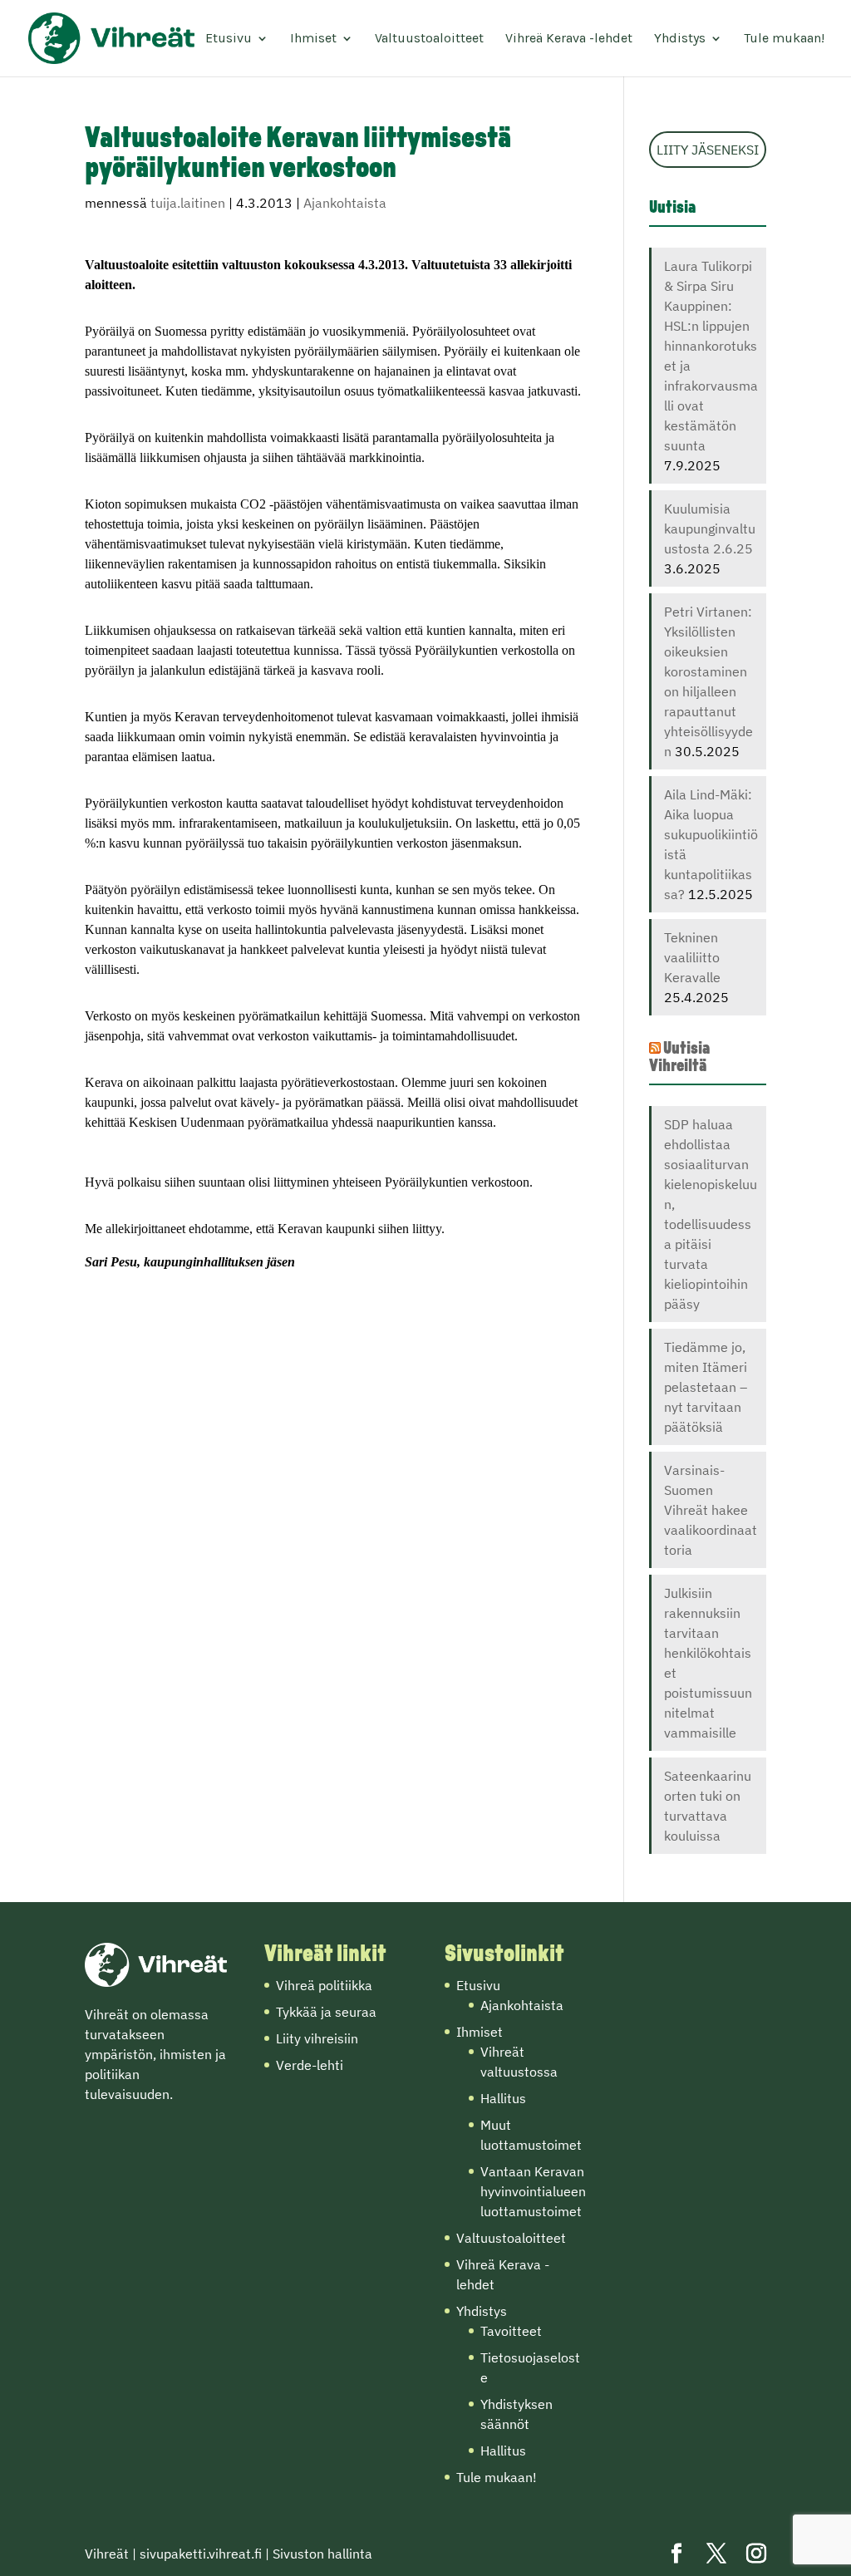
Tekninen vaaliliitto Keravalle (692, 957)
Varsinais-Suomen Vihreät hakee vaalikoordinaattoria (711, 1510)
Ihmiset (313, 39)
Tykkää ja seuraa (326, 2012)
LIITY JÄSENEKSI (708, 150)
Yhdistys (680, 39)
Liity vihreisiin (317, 2038)
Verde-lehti (310, 2065)
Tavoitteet (511, 2331)
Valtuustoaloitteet (429, 39)
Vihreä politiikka (324, 1985)
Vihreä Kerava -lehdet (569, 39)
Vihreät (107, 2554)
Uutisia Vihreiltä (679, 1058)
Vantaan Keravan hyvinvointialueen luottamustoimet (533, 2191)
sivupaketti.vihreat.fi (201, 2554)
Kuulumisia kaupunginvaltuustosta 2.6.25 (710, 528)
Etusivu (229, 39)
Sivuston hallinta (322, 2554)
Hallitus (503, 2098)
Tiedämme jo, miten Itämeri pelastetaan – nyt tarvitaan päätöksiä (706, 1387)
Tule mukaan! (784, 39)
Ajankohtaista (345, 203)
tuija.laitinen (188, 203)
